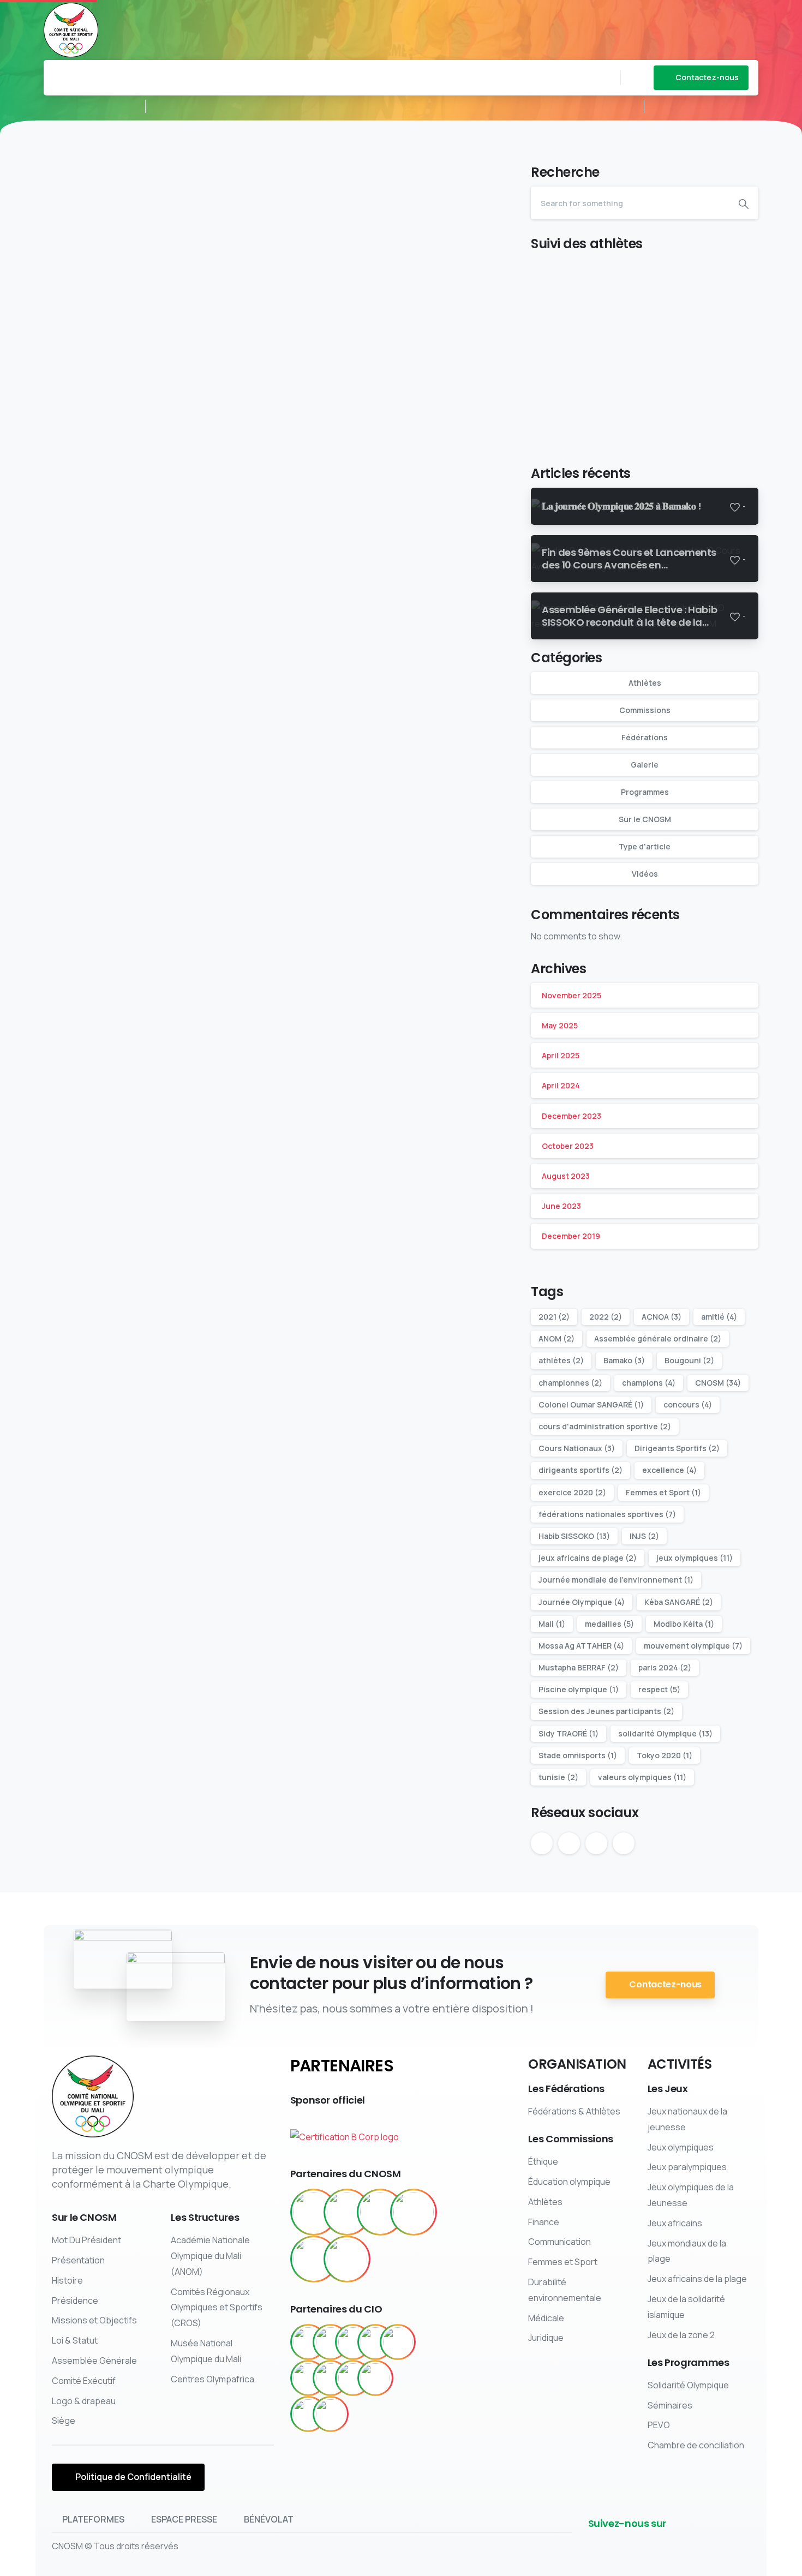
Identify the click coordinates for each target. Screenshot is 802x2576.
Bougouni (689, 1360)
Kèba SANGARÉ (679, 1602)
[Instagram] (215, 19)
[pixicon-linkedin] (689, 2542)
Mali (552, 1624)
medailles (609, 1624)
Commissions (645, 710)
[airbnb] (331, 2342)
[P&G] (353, 2378)
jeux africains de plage (588, 1558)
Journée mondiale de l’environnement (616, 1580)
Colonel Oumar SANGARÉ (591, 1404)
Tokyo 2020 (665, 1755)
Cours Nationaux (577, 1448)
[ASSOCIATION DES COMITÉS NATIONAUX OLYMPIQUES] (414, 2212)
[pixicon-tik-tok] (741, 2542)
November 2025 (571, 995)
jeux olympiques (695, 1558)
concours (688, 1404)
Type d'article (645, 846)
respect (659, 1689)
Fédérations (645, 737)
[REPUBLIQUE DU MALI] (314, 2212)
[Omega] (331, 2378)
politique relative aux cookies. (490, 2565)
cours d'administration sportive (605, 1426)
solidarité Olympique (665, 1733)
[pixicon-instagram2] (724, 2542)
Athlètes (645, 683)
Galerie (645, 765)
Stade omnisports (578, 1755)
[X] (166, 19)
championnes (570, 1383)
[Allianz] (375, 2342)
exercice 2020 (572, 1492)
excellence (669, 1470)
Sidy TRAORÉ (568, 1733)
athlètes (561, 1360)
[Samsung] (375, 2378)
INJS (644, 1536)
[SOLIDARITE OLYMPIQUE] (380, 2212)
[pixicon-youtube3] (707, 2542)
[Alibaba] (353, 2342)
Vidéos (645, 874)
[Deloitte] (308, 2378)
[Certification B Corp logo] (345, 2133)
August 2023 (566, 1176)
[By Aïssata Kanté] (65, 405)
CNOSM (718, 1383)
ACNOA (662, 1317)
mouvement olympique (693, 1646)
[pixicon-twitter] (672, 2542)
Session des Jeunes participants (606, 1711)
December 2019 (571, 1236)
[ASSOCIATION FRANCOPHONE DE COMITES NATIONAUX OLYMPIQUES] (314, 2259)
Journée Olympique (582, 1602)
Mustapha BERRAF (579, 1667)
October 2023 (568, 1146)
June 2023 (561, 1206)
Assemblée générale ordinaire (658, 1338)
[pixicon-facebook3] (654, 2542)
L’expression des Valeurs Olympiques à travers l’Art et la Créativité (394, 238)
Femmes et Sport (663, 1492)
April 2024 (561, 1085)
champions (649, 1383)
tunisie (558, 1777)
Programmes (645, 792)
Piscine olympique (579, 1689)
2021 (554, 1317)
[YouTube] (182, 19)
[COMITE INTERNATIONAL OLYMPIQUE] (347, 2212)
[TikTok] (231, 19)
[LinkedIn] (199, 19)
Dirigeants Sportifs (677, 1448)
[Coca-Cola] (398, 2342)
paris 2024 (665, 1667)
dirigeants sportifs (580, 1470)
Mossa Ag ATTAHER (581, 1646)
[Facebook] (149, 19)
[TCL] (308, 2414)
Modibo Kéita (684, 1624)
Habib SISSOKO (574, 1536)
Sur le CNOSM (645, 819)
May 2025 (560, 1025)
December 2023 (571, 1116)
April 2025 (561, 1055)
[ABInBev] (308, 2342)
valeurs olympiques (642, 1777)
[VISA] (331, 2414)
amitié (719, 1317)
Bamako (624, 1360)
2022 (606, 1317)
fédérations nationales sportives (607, 1514)
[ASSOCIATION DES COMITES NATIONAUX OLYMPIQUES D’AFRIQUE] (347, 2259)
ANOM (556, 1338)
